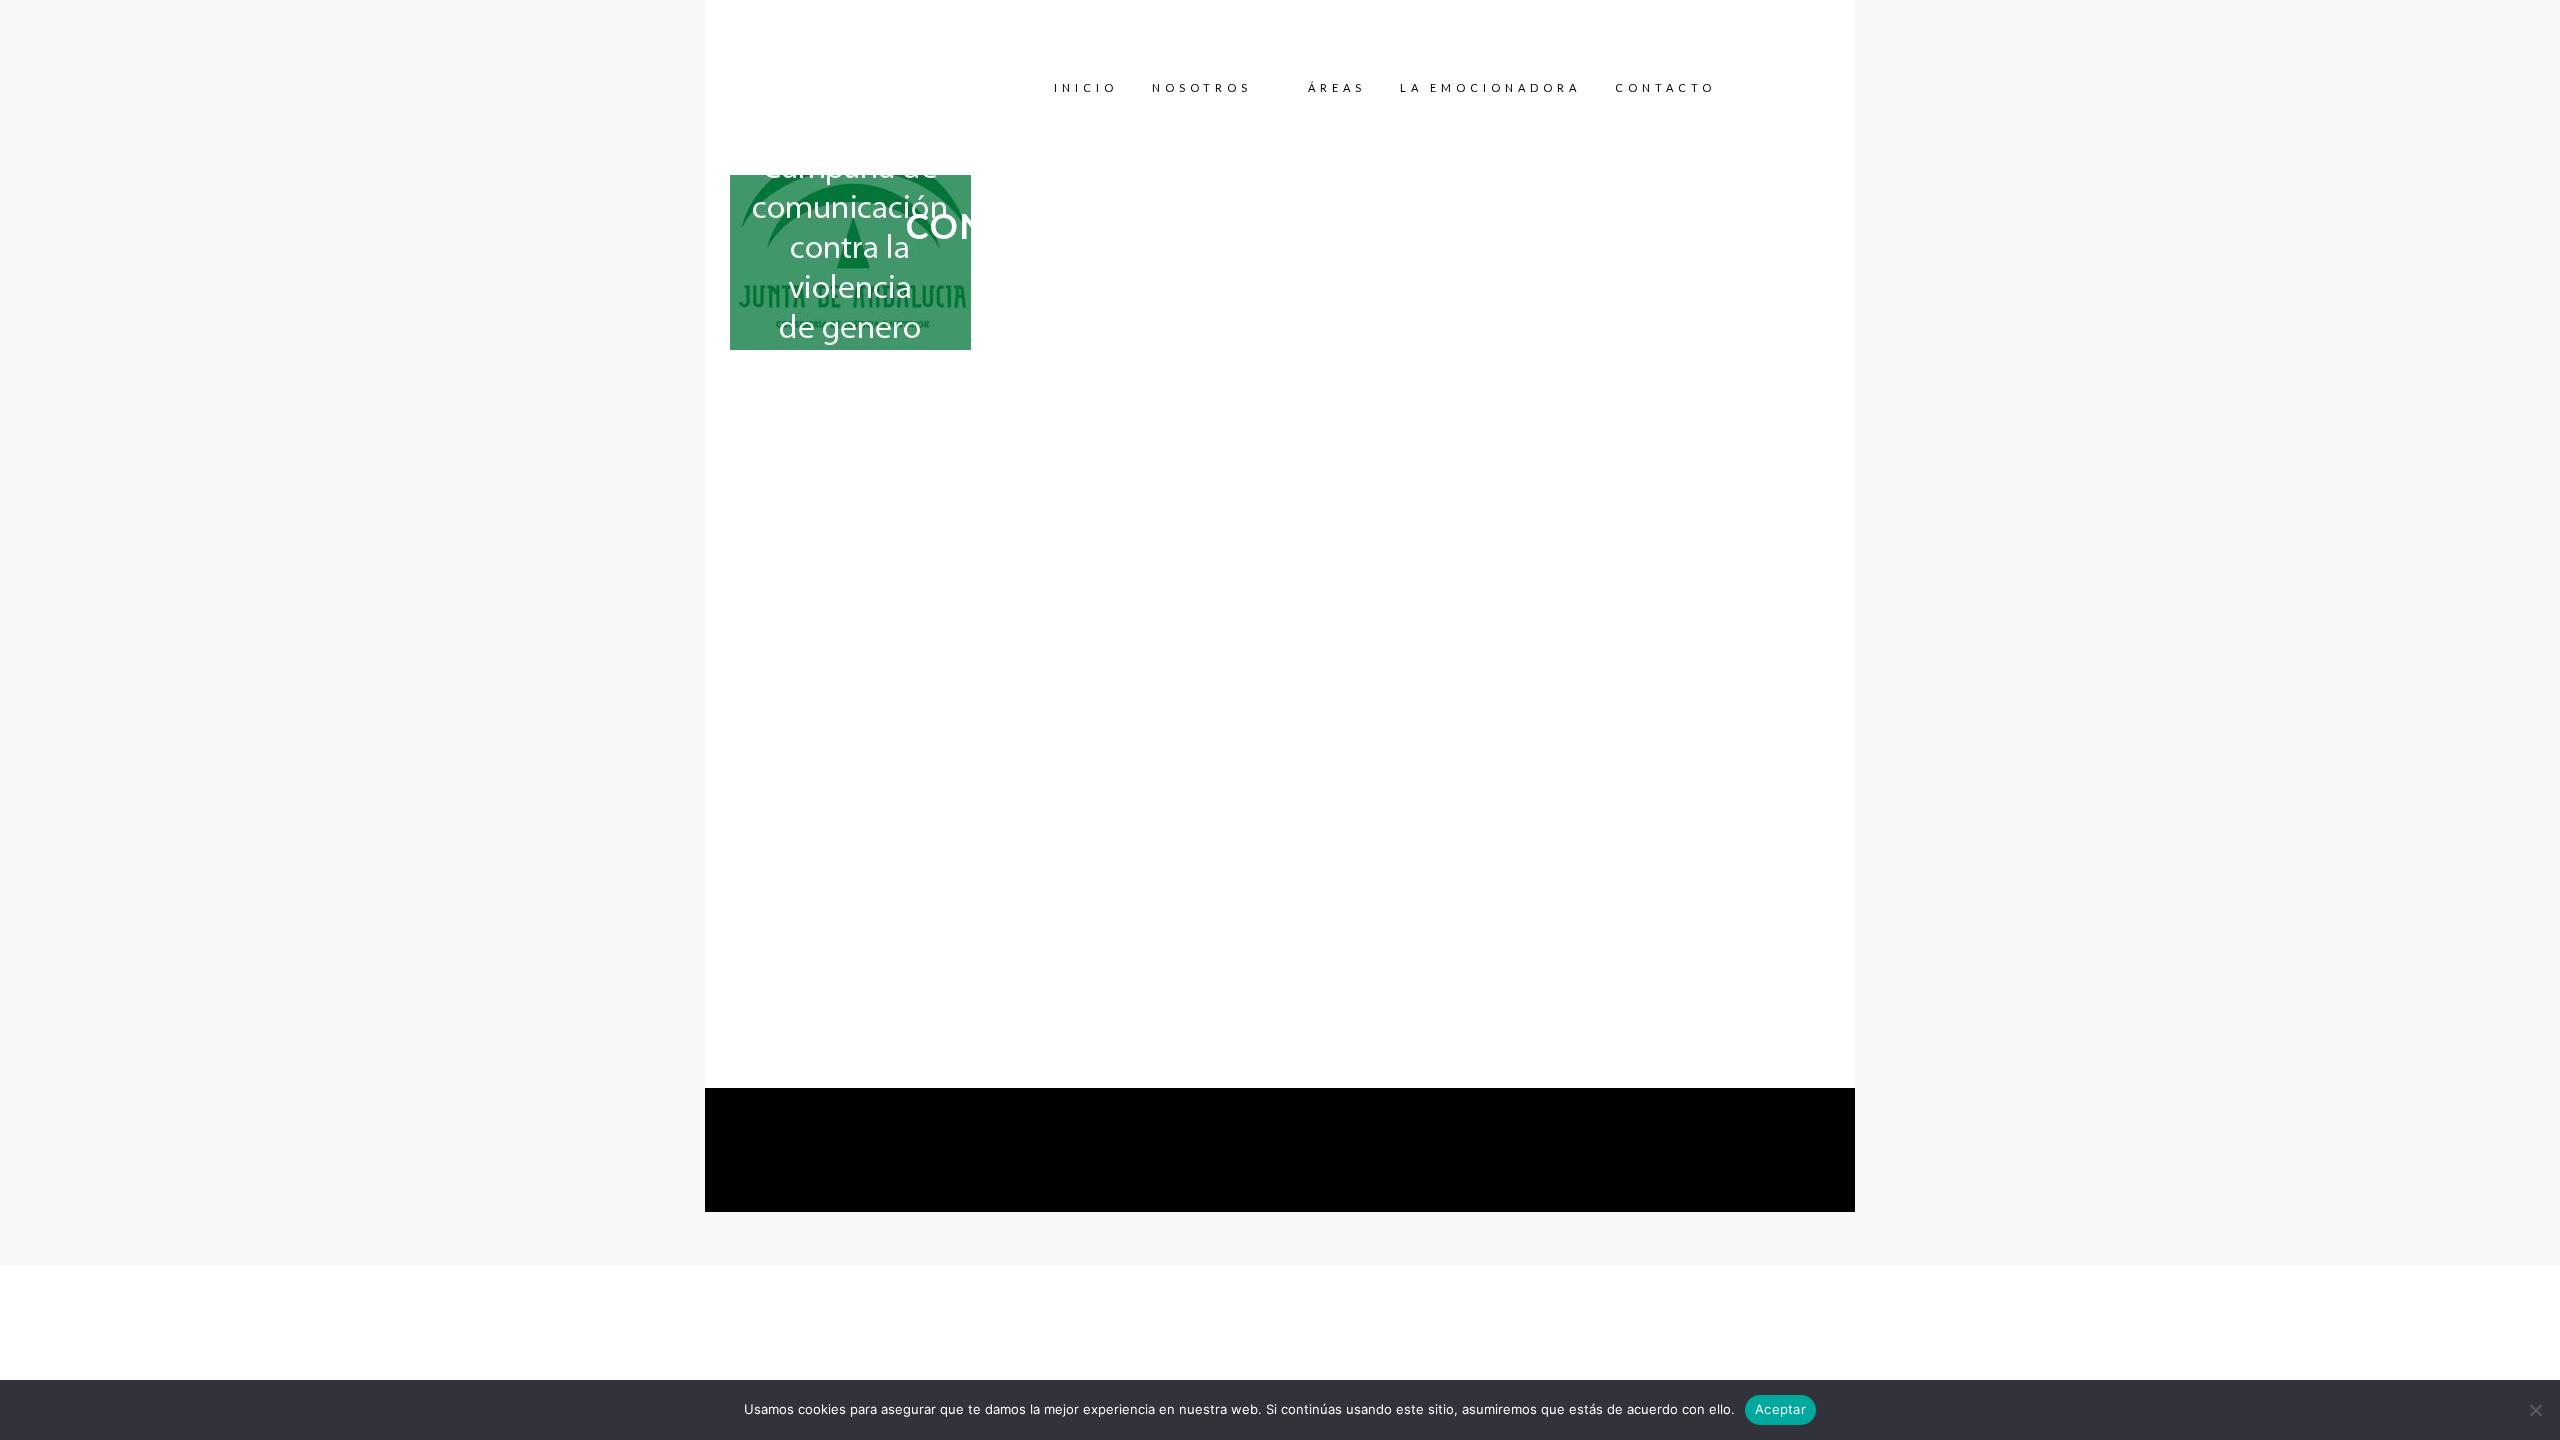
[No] (2535, 1410)
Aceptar (1780, 1409)
